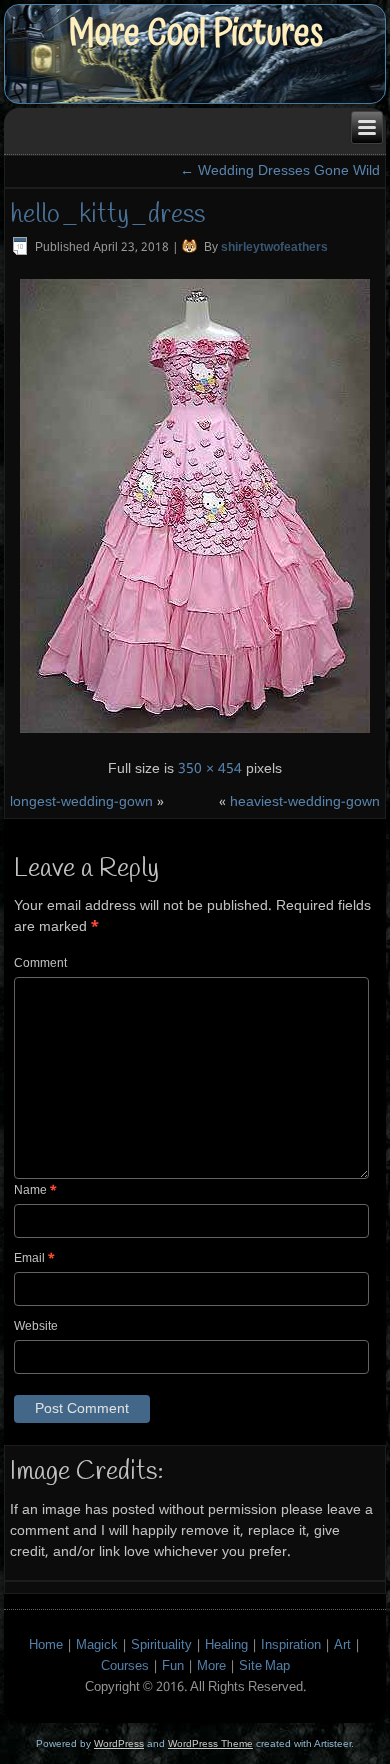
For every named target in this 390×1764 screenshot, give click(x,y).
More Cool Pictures (195, 33)
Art (342, 1645)
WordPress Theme (210, 1743)
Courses (125, 1666)
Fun (173, 1666)
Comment (40, 964)
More (211, 1666)
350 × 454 (210, 769)
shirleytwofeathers (274, 248)
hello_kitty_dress (107, 215)
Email (34, 1259)
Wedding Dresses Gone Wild (280, 171)
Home (46, 1645)
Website (36, 1327)
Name (35, 1191)
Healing (226, 1645)
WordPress (119, 1743)
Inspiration (291, 1645)
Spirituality (161, 1645)
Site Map (264, 1666)
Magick (97, 1645)
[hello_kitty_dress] (195, 736)
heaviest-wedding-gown (305, 802)
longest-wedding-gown (81, 802)
